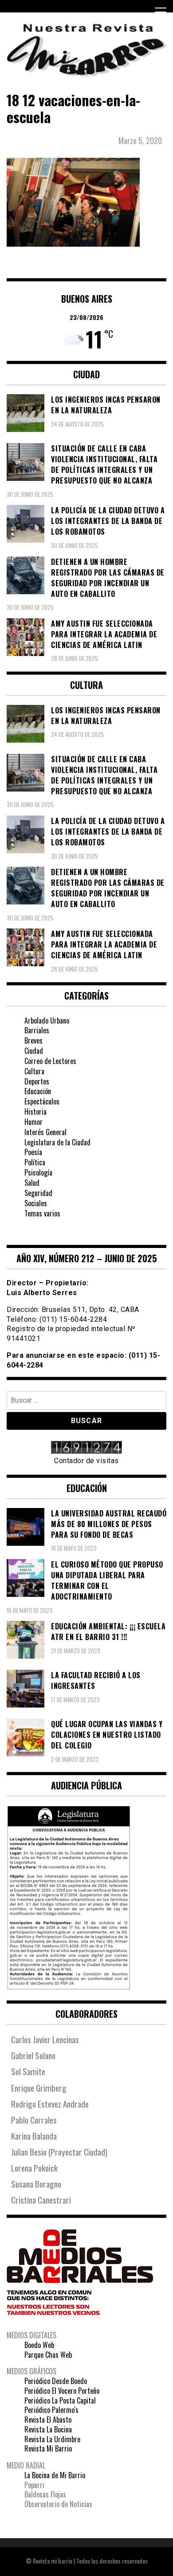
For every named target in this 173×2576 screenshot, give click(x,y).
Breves (33, 1040)
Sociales (36, 1203)
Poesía (33, 1152)
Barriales (37, 1030)
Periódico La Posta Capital (60, 2400)
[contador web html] (86, 1448)
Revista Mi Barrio (48, 2448)
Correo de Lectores (50, 1061)
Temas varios (42, 1213)
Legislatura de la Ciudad (57, 1142)
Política (35, 1162)
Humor (33, 1122)
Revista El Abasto (48, 2420)
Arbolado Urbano (47, 1020)
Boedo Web (39, 2345)
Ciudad (34, 1051)
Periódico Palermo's (51, 2410)
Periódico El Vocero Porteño (62, 2391)
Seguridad (38, 1193)
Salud (32, 1183)
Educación (38, 1091)
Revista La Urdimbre (52, 2439)
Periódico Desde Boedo (56, 2381)
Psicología (38, 1172)
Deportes (37, 1081)
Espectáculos (42, 1101)
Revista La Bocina (48, 2429)
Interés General (45, 1132)
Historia (35, 1112)
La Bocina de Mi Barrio (55, 2475)
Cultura (34, 1071)
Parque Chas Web (48, 2355)
